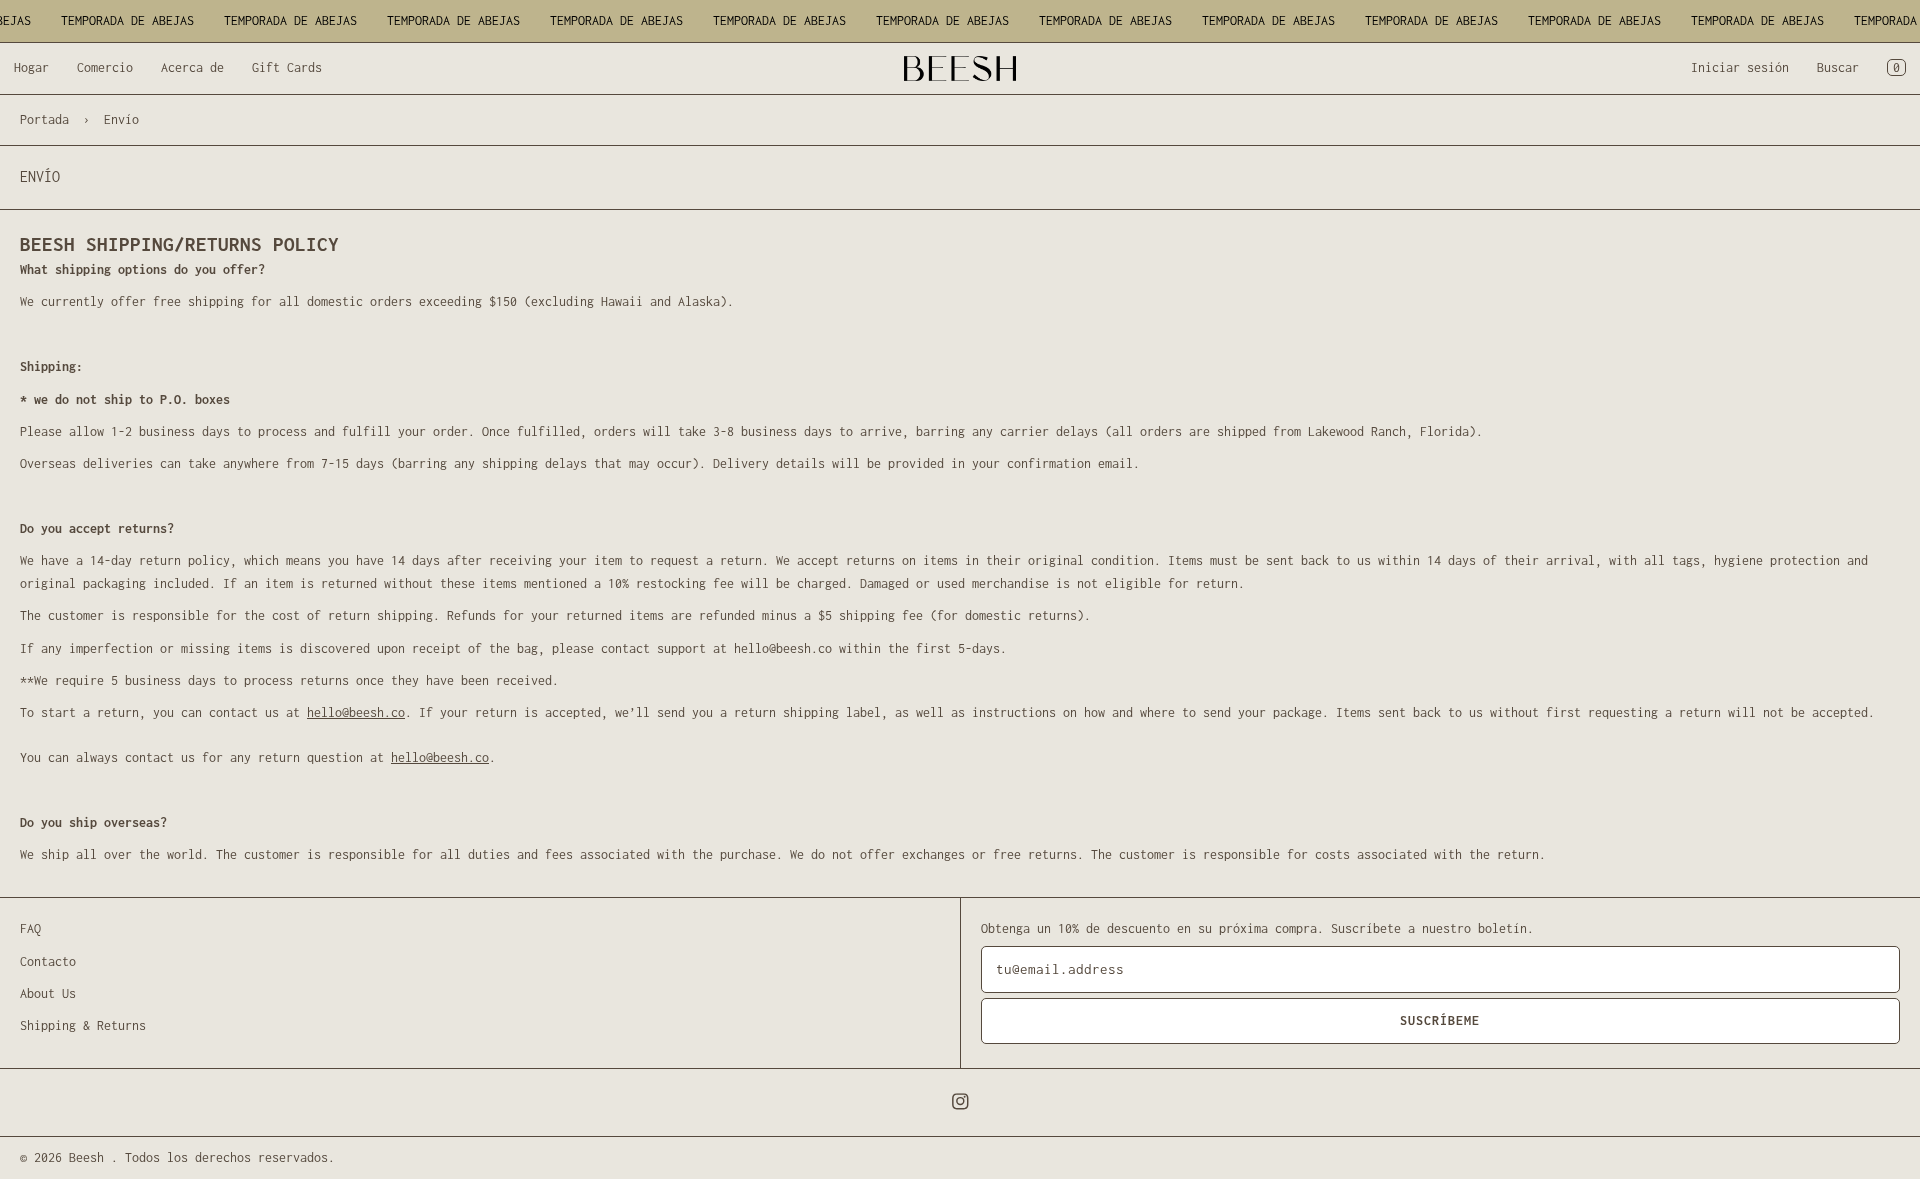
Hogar (31, 67)
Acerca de (192, 67)
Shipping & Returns (83, 1025)
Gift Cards (287, 67)
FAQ (30, 928)
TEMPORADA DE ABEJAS (122, 20)
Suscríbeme (1440, 1020)
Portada (44, 119)
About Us (48, 993)
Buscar (1838, 67)
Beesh (90, 1157)
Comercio (105, 67)
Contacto (48, 961)
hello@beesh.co (356, 712)
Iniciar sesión (1740, 67)
